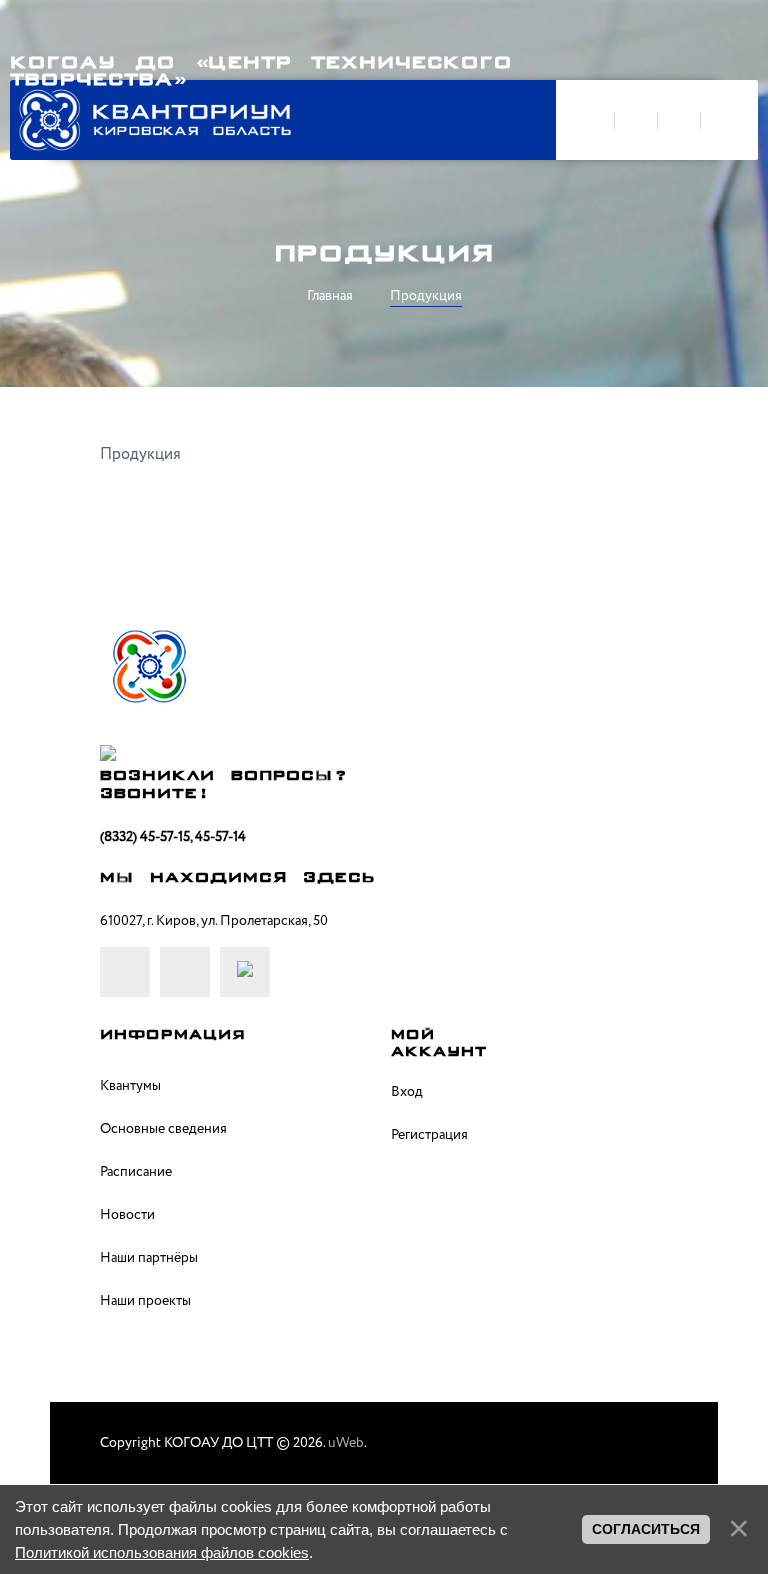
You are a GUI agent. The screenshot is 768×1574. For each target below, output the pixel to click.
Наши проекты (145, 1301)
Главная (330, 296)
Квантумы (130, 1086)
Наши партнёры (149, 1258)
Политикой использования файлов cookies (162, 1552)
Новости (127, 1215)
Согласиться (646, 1529)
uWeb (346, 1443)
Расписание (136, 1172)
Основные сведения (163, 1129)
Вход (407, 1092)
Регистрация (429, 1135)
